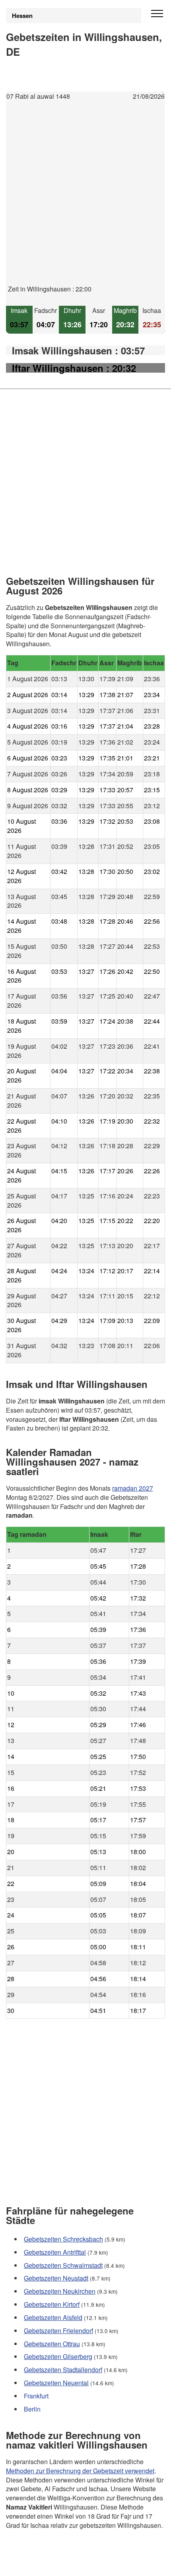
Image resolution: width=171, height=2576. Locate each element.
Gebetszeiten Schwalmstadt (63, 2265)
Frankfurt (36, 2396)
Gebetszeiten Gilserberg (58, 2357)
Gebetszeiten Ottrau (52, 2344)
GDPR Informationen (35, 2565)
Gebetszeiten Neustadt (56, 2278)
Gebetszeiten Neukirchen (60, 2292)
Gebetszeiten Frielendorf (58, 2331)
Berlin (32, 2409)
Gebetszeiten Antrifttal (55, 2252)
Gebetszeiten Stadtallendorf (63, 2370)
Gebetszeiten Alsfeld (53, 2317)
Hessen (22, 16)
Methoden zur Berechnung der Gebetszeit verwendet (80, 2471)
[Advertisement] (85, 199)
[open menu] (157, 14)
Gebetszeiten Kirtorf (52, 2304)
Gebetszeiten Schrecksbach (63, 2239)
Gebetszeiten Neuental (56, 2383)
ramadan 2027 (133, 1488)
